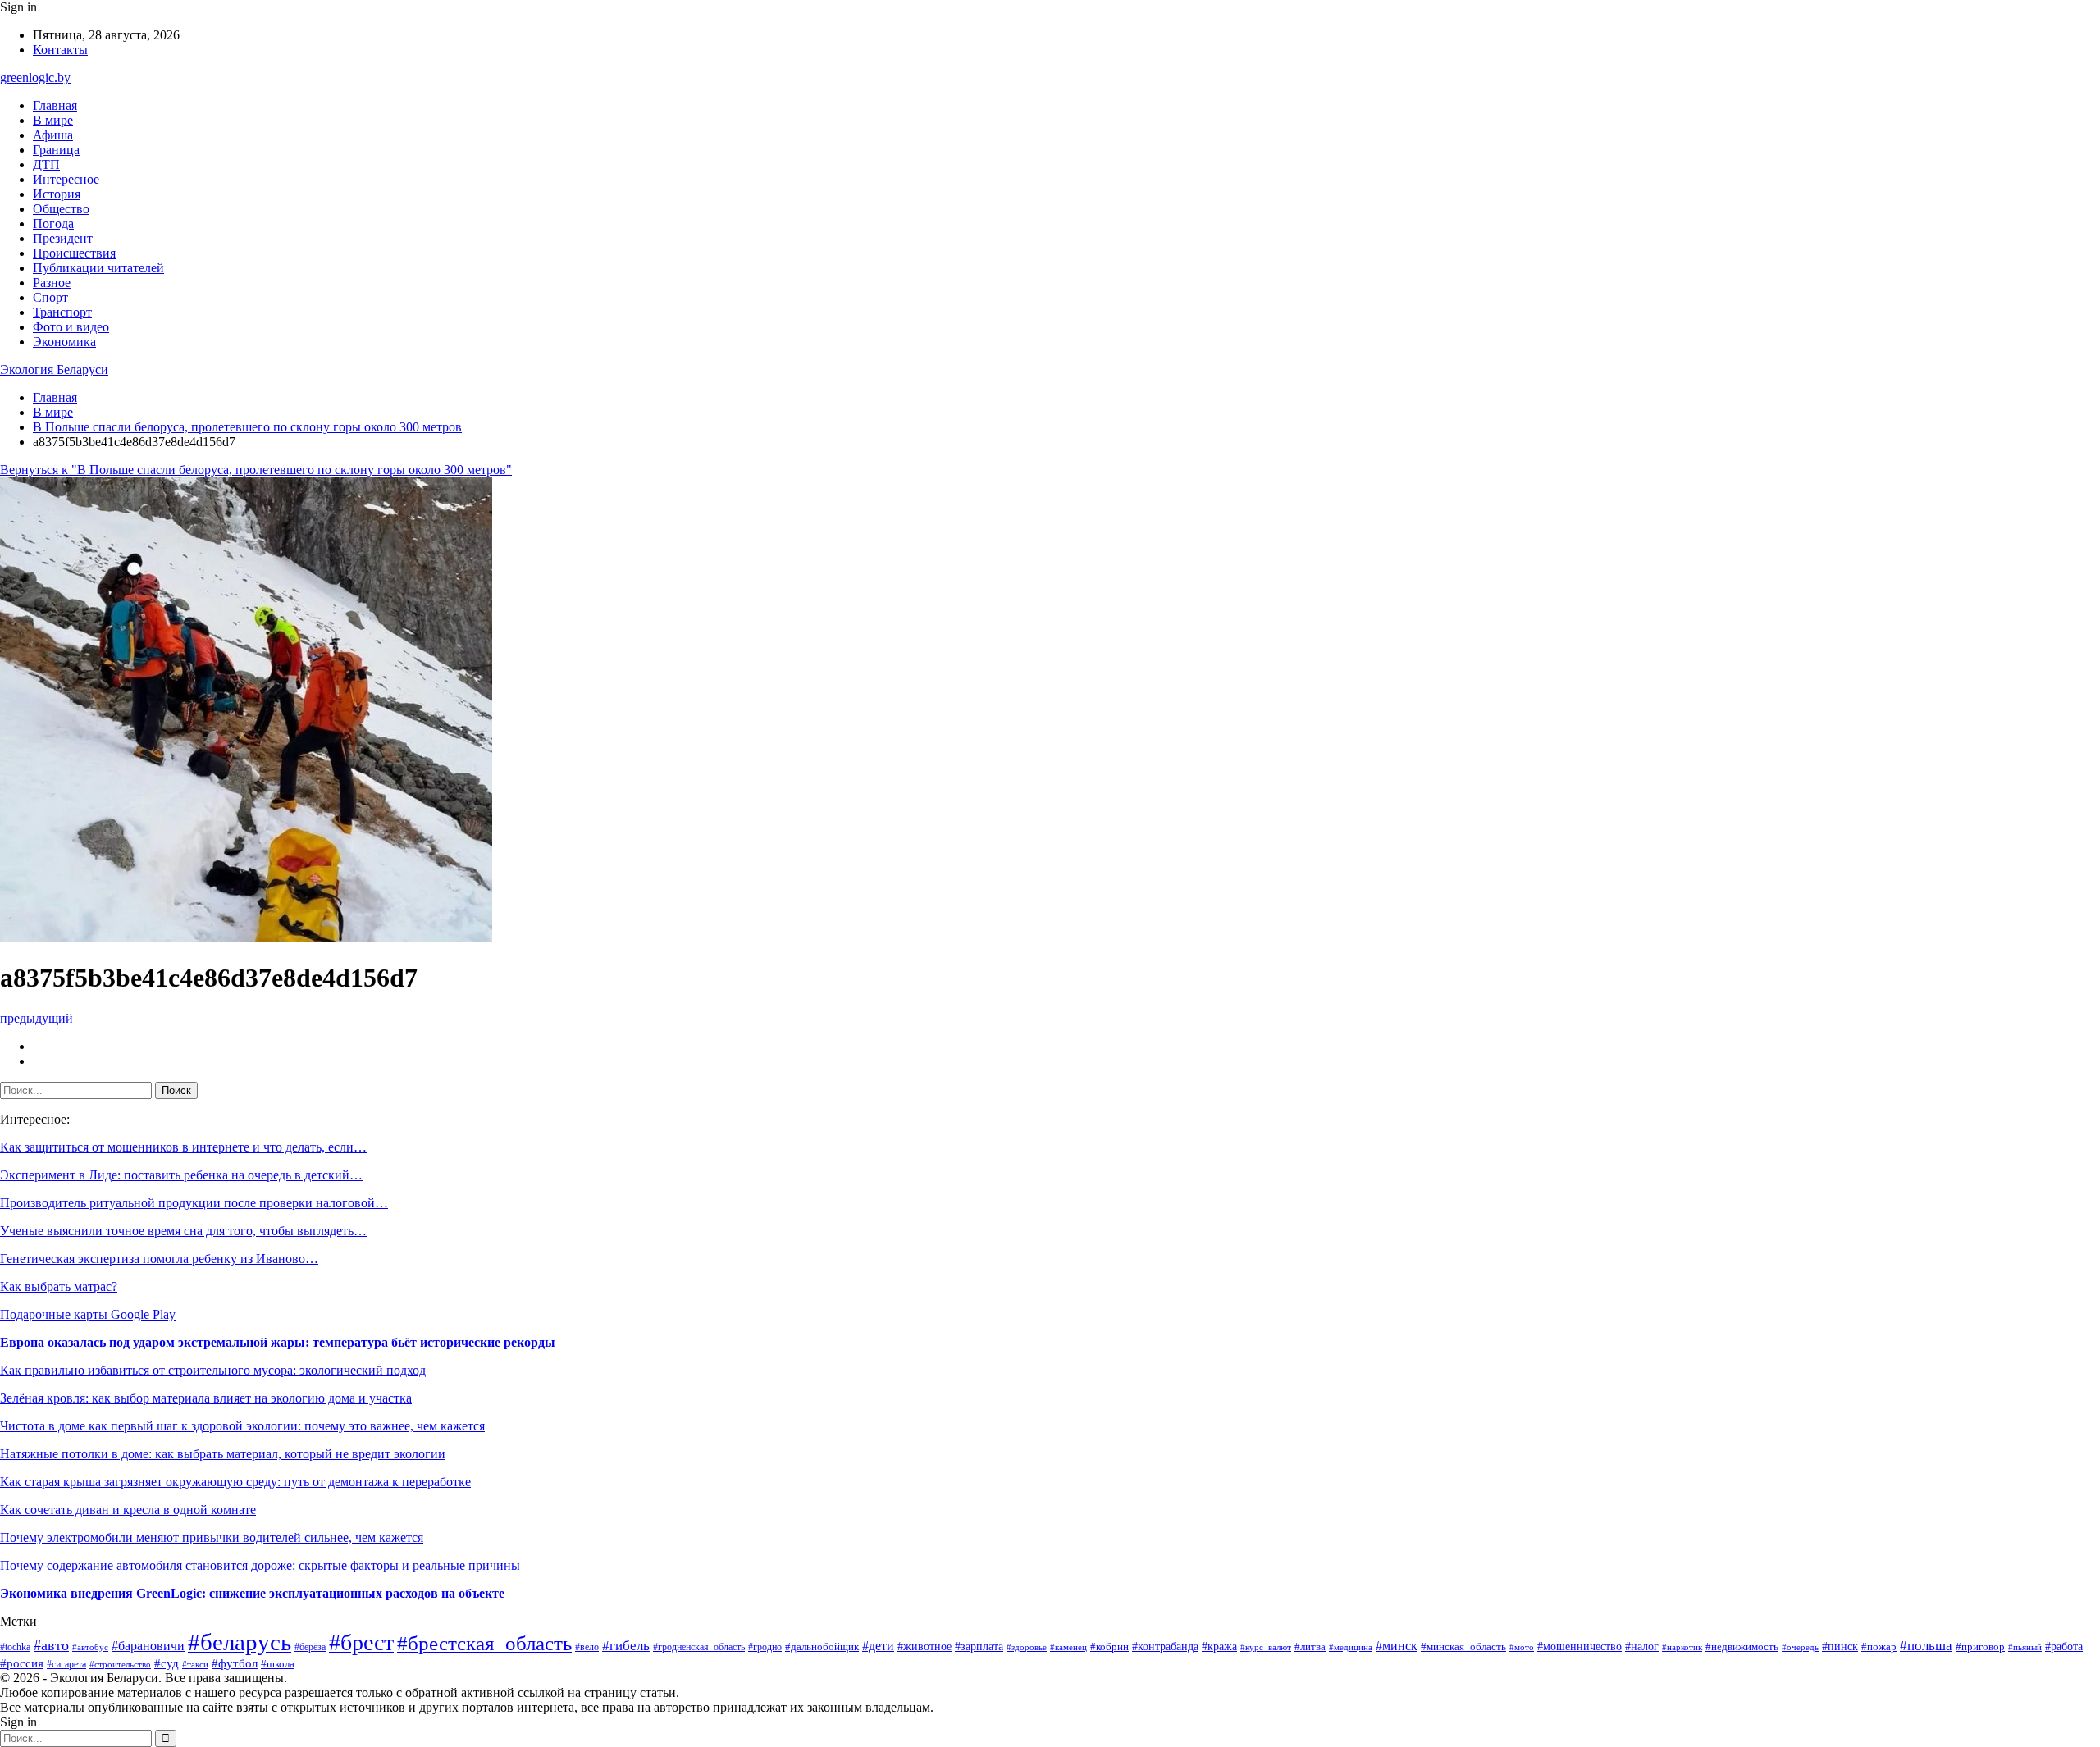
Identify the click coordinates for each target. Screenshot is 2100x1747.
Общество (61, 209)
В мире (53, 120)
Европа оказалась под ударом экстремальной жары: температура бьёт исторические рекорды (278, 1342)
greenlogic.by (35, 78)
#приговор (1980, 1647)
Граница (56, 150)
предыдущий (37, 1018)
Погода (53, 224)
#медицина (1351, 1647)
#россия (22, 1663)
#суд (167, 1663)
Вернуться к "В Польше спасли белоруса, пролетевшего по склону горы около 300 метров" (256, 470)
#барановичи (148, 1646)
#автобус (90, 1647)
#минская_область (1463, 1647)
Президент (63, 238)
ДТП (46, 164)
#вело (587, 1647)
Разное (52, 283)
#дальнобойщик (822, 1647)
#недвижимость (1742, 1647)
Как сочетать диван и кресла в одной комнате (128, 1510)
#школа (278, 1664)
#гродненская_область (699, 1647)
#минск (1397, 1646)
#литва (1310, 1647)
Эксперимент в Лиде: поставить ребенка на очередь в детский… (181, 1175)
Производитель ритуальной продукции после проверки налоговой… (194, 1203)
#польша (1926, 1646)
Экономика (64, 342)
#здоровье (1027, 1647)
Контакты (60, 50)
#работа (2064, 1647)
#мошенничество (1580, 1647)
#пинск (1840, 1646)
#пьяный (2025, 1647)
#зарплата (979, 1646)
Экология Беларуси (54, 369)
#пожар (1879, 1647)
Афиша (53, 135)
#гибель (626, 1646)
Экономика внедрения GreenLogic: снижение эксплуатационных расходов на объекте (252, 1593)
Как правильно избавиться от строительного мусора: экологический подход (213, 1370)
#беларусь (240, 1642)
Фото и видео (71, 327)
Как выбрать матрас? (59, 1286)
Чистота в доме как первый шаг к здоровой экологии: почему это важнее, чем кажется (242, 1426)
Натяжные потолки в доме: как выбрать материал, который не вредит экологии (223, 1454)
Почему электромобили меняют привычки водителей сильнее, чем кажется (212, 1537)
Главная (55, 105)
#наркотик (1682, 1647)
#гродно (765, 1647)
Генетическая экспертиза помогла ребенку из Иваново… (159, 1259)
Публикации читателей (98, 268)
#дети (878, 1646)
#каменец (1068, 1647)
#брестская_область (484, 1643)
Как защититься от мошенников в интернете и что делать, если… (183, 1147)
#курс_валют (1266, 1647)
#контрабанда (1165, 1646)
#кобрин (1109, 1647)
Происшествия (74, 253)
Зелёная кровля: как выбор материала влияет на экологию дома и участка (206, 1398)
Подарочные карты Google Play (88, 1314)
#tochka (15, 1647)
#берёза (310, 1647)
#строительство (120, 1664)
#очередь (1800, 1647)
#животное (924, 1647)
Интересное (66, 179)
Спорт (50, 297)
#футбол (235, 1663)
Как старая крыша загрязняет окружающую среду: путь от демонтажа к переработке (235, 1482)
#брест (361, 1642)
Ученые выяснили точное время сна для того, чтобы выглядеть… (183, 1231)
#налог (1642, 1647)
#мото (1522, 1647)
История (57, 194)
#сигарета (66, 1664)
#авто (51, 1645)
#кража (1219, 1646)
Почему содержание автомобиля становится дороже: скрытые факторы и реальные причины (260, 1565)
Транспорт (62, 312)
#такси (195, 1664)
